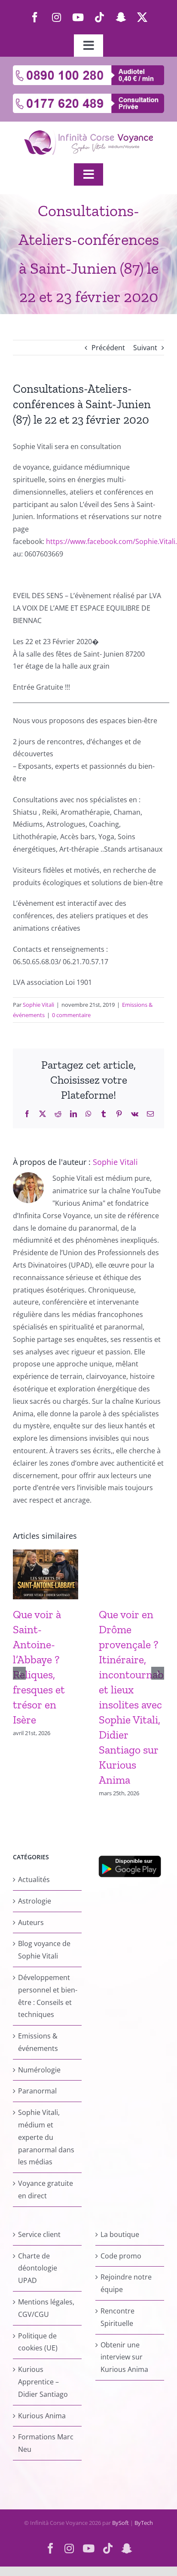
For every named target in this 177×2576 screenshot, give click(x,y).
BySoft (121, 2523)
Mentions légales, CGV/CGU (46, 2308)
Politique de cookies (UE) (38, 2342)
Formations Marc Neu (46, 2443)
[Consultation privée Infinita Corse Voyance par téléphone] (88, 97)
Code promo (121, 2256)
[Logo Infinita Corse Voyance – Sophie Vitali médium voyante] (88, 134)
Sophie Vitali (38, 1005)
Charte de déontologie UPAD (38, 2268)
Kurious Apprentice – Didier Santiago (43, 2382)
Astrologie (35, 1901)
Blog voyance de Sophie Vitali (44, 1950)
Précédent (108, 348)
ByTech (144, 2523)
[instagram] (56, 17)
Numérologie (39, 2070)
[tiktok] (99, 17)
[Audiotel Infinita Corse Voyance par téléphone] (88, 69)
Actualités (34, 1879)
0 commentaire (71, 1015)
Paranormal (37, 2091)
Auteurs (31, 1922)
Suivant (145, 348)
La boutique (120, 2234)
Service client (39, 2234)
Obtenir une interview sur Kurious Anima (124, 2357)
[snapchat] (121, 17)
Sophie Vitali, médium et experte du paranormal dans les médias (46, 2137)
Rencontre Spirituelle (117, 2317)
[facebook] (35, 17)
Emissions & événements (38, 2042)
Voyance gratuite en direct (46, 2189)
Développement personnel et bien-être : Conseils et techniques (48, 1996)
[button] (19, 1673)
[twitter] (142, 17)
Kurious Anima (42, 2416)
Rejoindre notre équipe (126, 2283)
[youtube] (78, 17)
